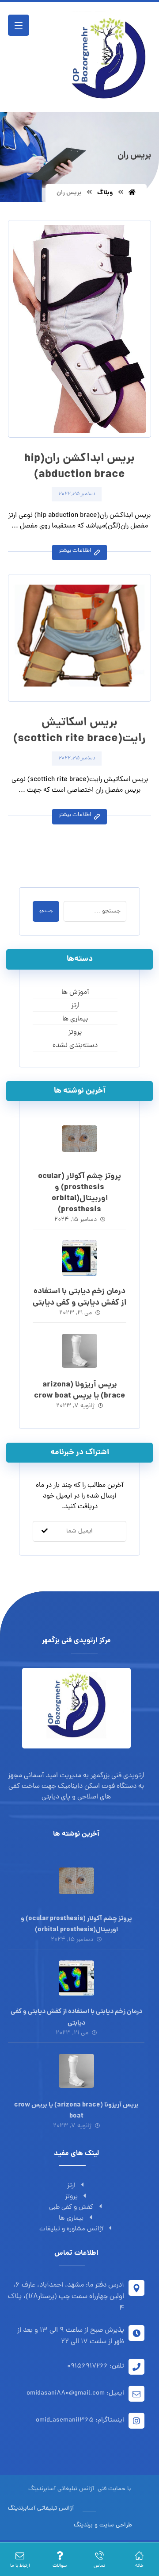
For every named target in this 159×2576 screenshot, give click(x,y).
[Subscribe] (45, 1531)
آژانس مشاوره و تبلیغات (71, 2229)
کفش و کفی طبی (71, 2208)
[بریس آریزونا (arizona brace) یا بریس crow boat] (79, 1352)
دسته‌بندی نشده (75, 1046)
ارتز (75, 1006)
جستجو (46, 911)
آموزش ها (75, 993)
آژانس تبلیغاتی (75, 2489)
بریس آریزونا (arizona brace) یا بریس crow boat (79, 1390)
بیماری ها (75, 1019)
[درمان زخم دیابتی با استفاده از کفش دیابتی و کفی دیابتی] (79, 1258)
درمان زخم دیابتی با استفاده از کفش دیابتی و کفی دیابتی (79, 1297)
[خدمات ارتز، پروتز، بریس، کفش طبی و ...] (107, 57)
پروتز (75, 1032)
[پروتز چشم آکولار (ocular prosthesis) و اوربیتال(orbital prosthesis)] (79, 1143)
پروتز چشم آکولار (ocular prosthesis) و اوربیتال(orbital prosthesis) (79, 1193)
